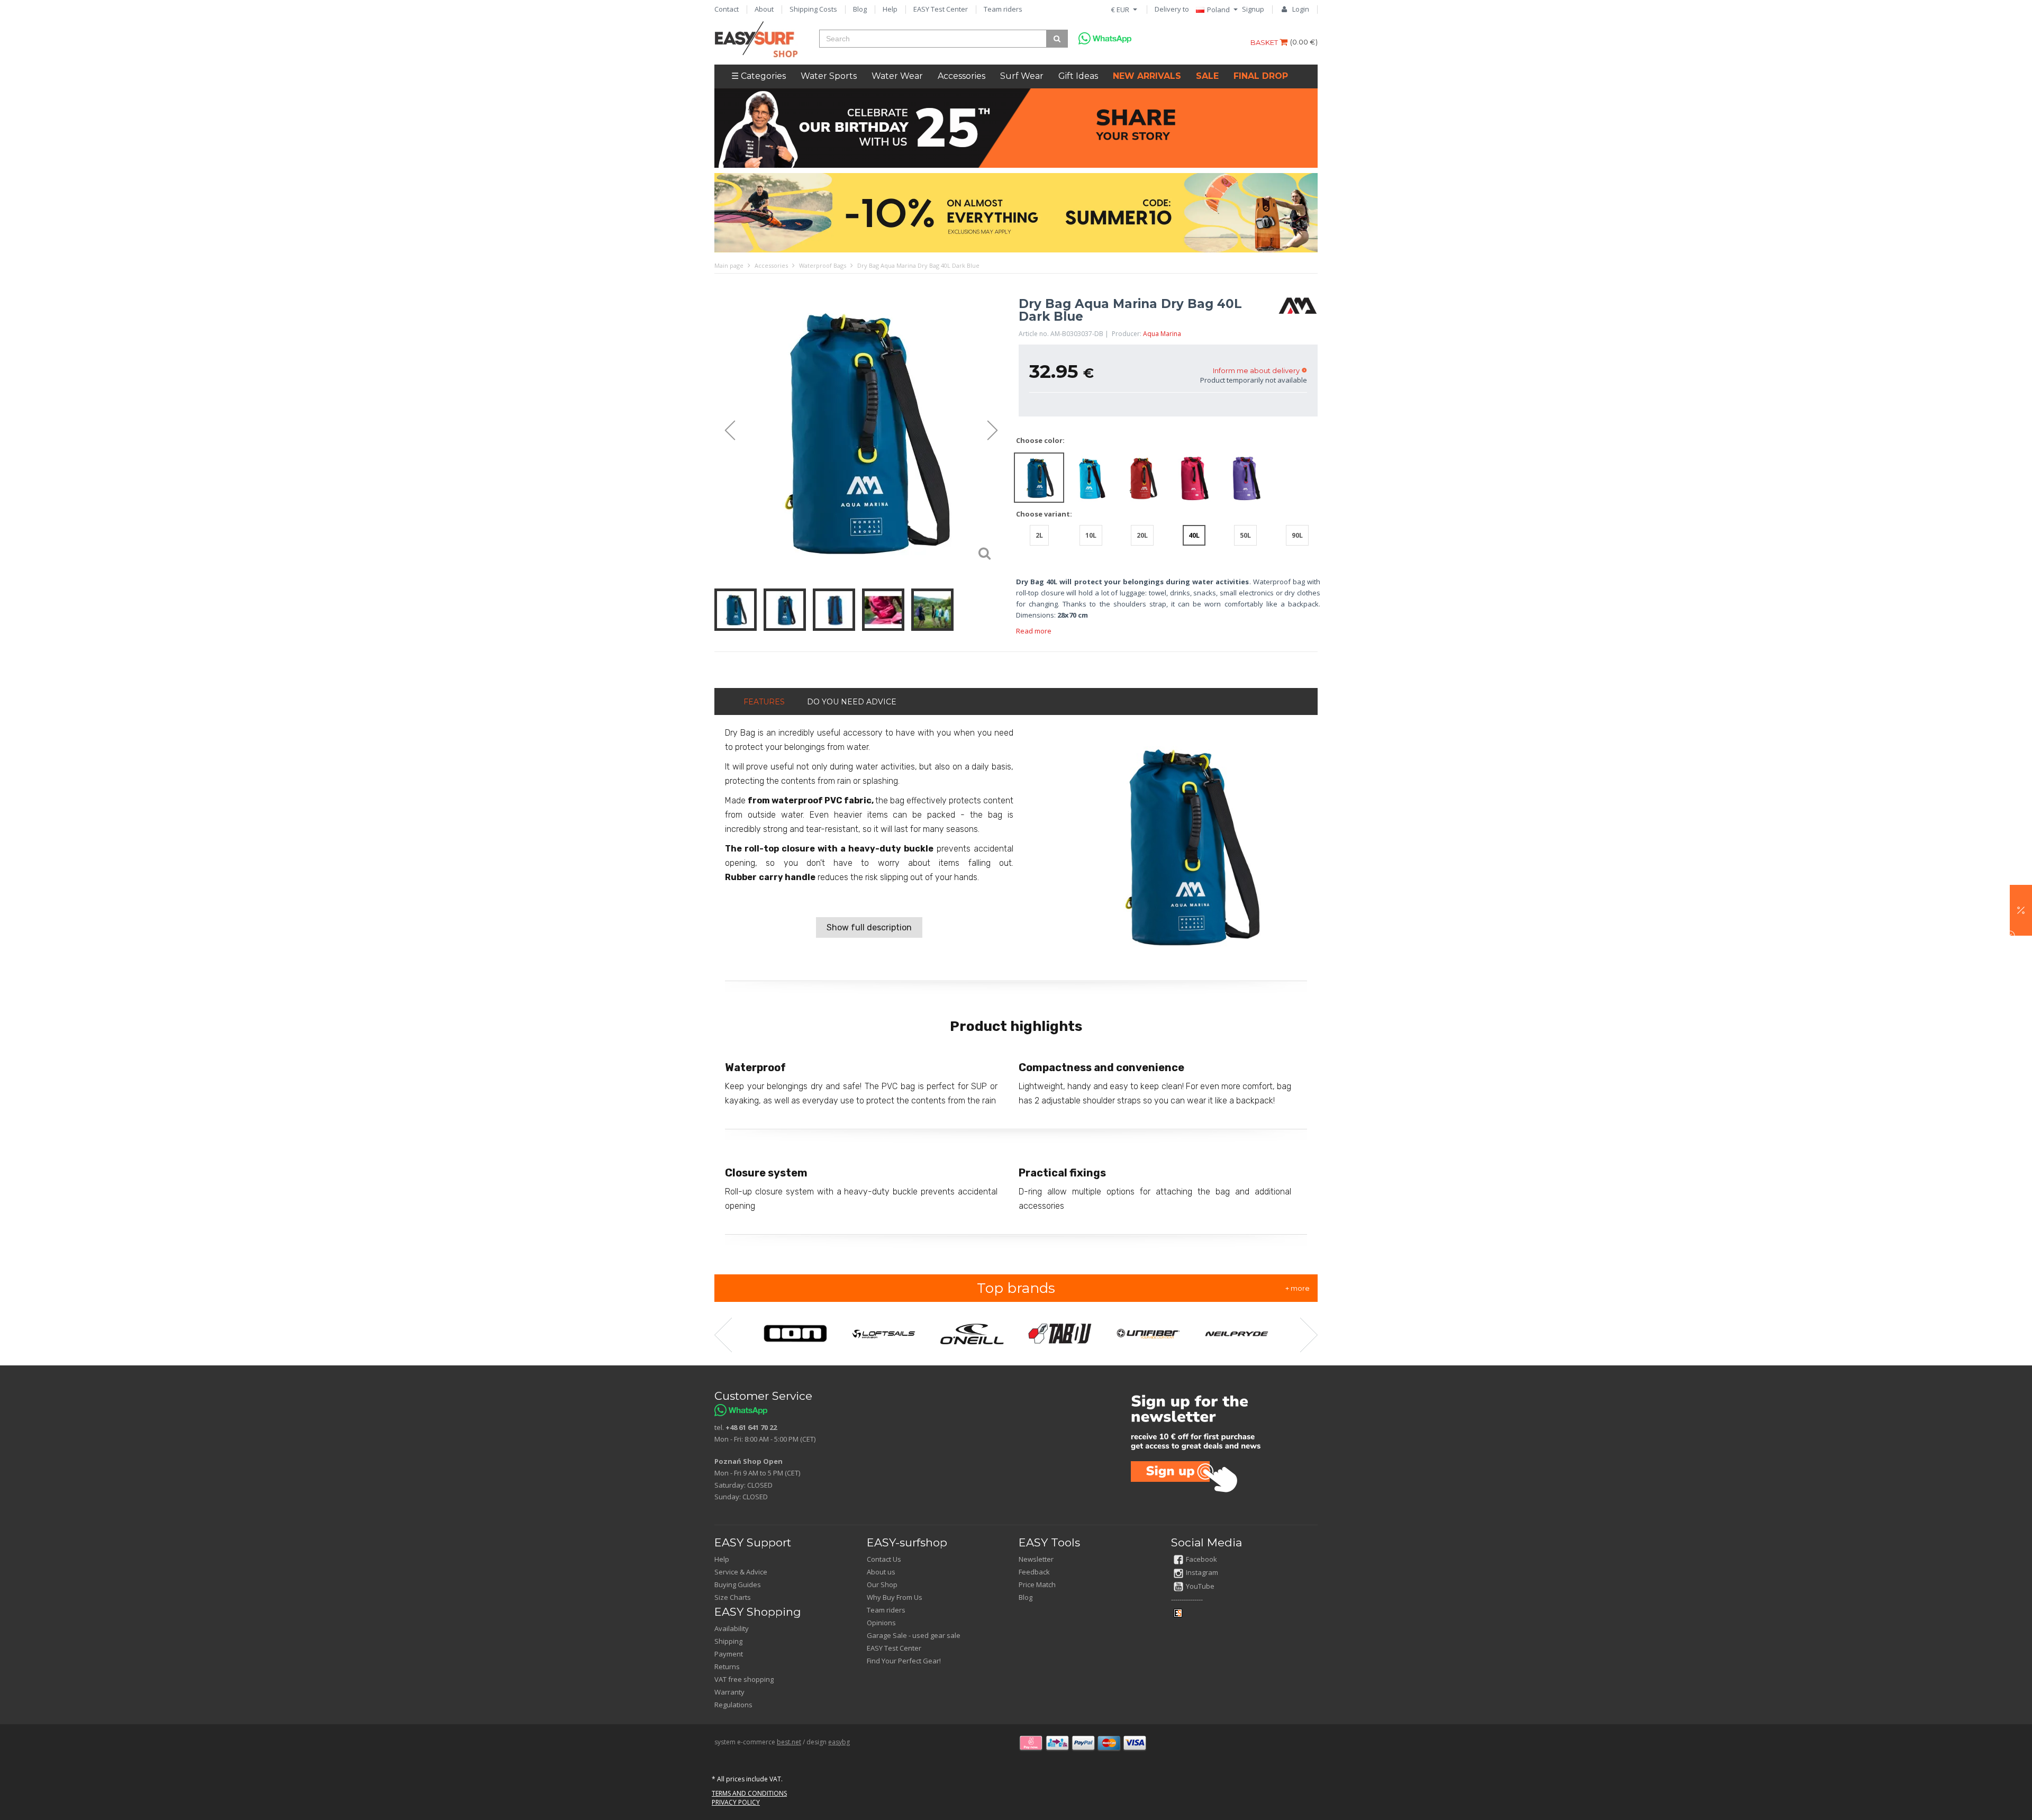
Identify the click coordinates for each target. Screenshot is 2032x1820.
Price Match (1037, 1584)
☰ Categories (759, 76)
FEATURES (764, 702)
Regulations (733, 1705)
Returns (727, 1667)
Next (997, 431)
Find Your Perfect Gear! (904, 1661)
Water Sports (829, 76)
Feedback (1034, 1572)
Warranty (729, 1692)
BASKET (1265, 42)
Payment (729, 1654)
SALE (1207, 76)
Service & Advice (741, 1572)
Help (890, 9)
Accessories (961, 76)
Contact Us (884, 1559)
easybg (839, 1742)
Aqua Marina (1162, 334)
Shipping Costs (813, 9)
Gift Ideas (1078, 76)
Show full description (869, 927)
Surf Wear (1022, 76)
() (1304, 42)
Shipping (728, 1641)
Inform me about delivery (1256, 370)
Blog (860, 9)
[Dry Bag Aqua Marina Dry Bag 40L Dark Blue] (861, 431)
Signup (1253, 9)
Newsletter (1036, 1559)
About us (881, 1572)
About (764, 9)
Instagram (1202, 1572)
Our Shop (882, 1584)
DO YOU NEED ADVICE (852, 702)
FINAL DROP (1261, 76)
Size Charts (733, 1597)
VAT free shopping (744, 1679)
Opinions (881, 1623)
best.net (789, 1742)
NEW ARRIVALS (1147, 76)
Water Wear (897, 76)
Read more (1034, 631)
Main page (729, 265)
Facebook (1201, 1559)
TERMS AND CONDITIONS (749, 1793)
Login (1301, 9)
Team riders (1003, 9)
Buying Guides (738, 1584)
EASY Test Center (941, 9)
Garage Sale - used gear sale (914, 1635)
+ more (1298, 1288)
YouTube (1200, 1586)
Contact (727, 9)
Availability (732, 1628)
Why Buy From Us (895, 1597)
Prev (725, 431)
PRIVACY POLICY (736, 1802)
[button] (2021, 910)
